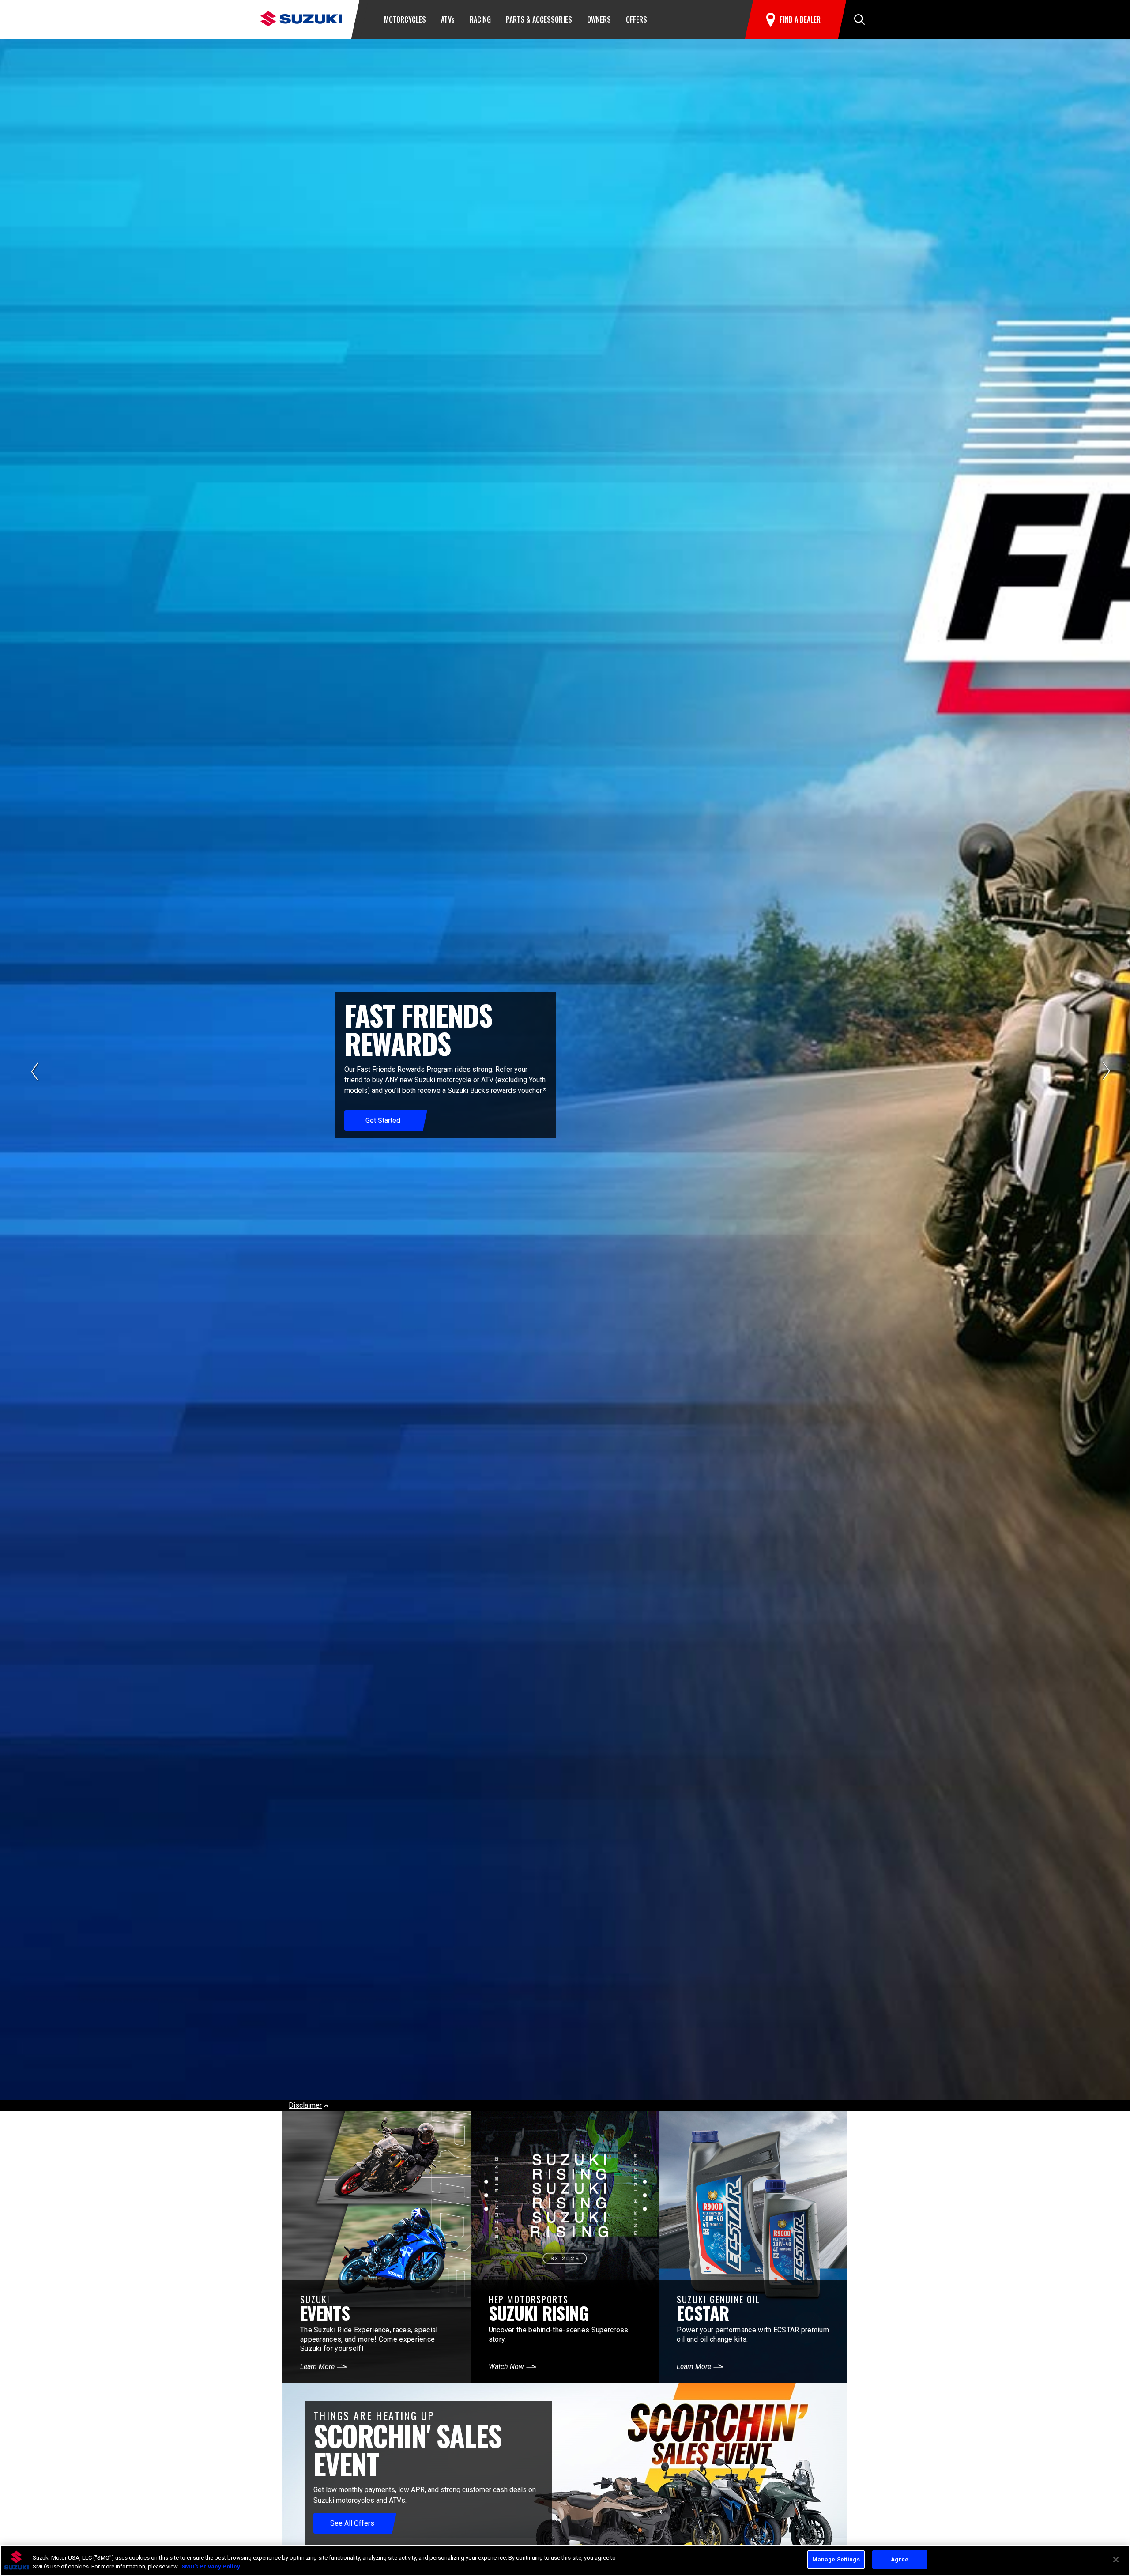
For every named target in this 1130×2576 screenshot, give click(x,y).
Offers (637, 19)
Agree (900, 2559)
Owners (599, 19)
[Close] (1116, 2560)
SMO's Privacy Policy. (211, 2567)
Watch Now (506, 2367)
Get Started (383, 1120)
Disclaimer (305, 2105)
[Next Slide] (1107, 1071)
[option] (565, 1075)
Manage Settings (836, 2559)
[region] (565, 2560)
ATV (448, 19)
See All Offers (352, 2523)
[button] (859, 19)
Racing (480, 19)
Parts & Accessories (539, 19)
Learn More (317, 2367)
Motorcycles (405, 19)
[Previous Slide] (34, 1071)
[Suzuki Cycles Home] (301, 18)
